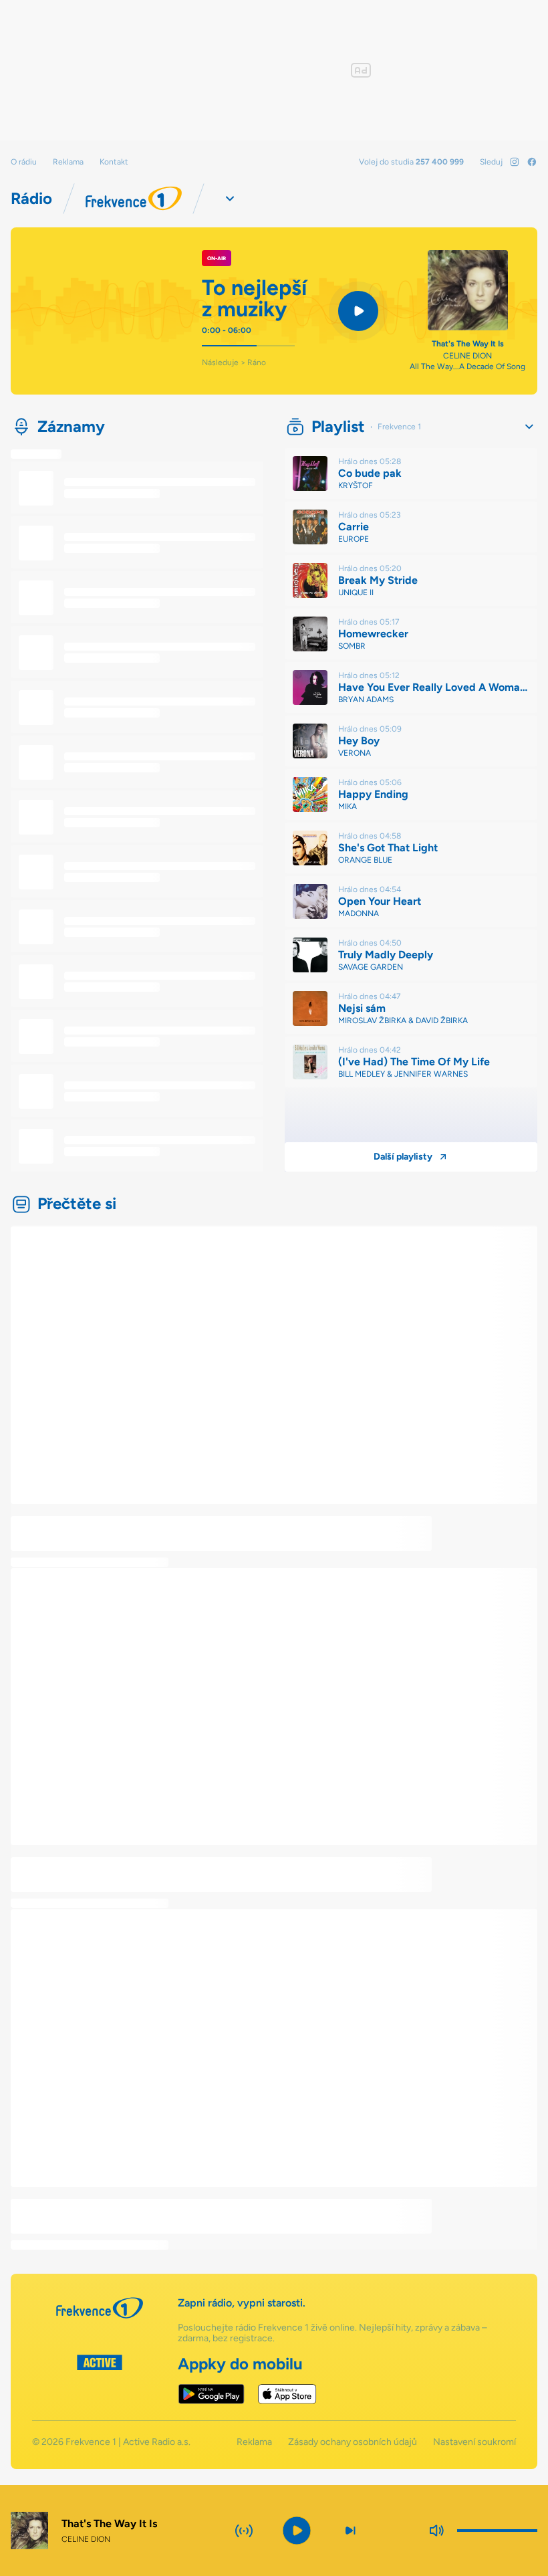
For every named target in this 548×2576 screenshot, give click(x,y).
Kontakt (114, 162)
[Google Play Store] (212, 2394)
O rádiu (24, 162)
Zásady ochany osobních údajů (353, 2442)
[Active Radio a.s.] (100, 2379)
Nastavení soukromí (474, 2442)
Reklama (68, 162)
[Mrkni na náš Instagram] (515, 162)
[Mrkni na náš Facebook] (532, 162)
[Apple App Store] (287, 2394)
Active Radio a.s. (157, 2442)
